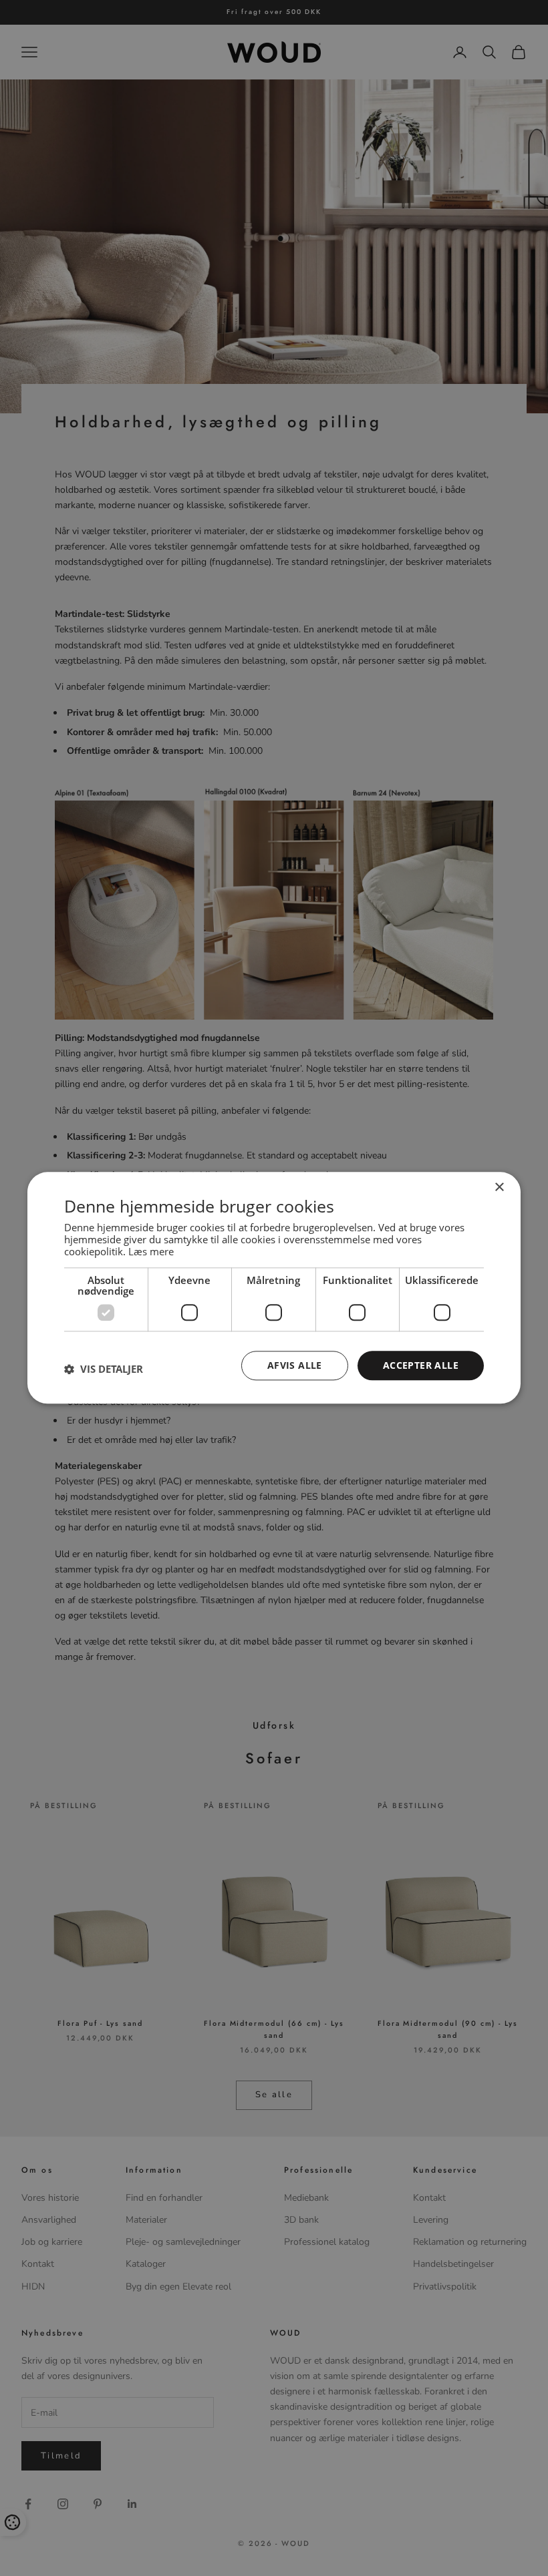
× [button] (499, 1188)
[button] (104, 1369)
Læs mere (151, 1251)
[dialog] (274, 1288)
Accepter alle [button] (421, 1365)
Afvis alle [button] (295, 1365)
